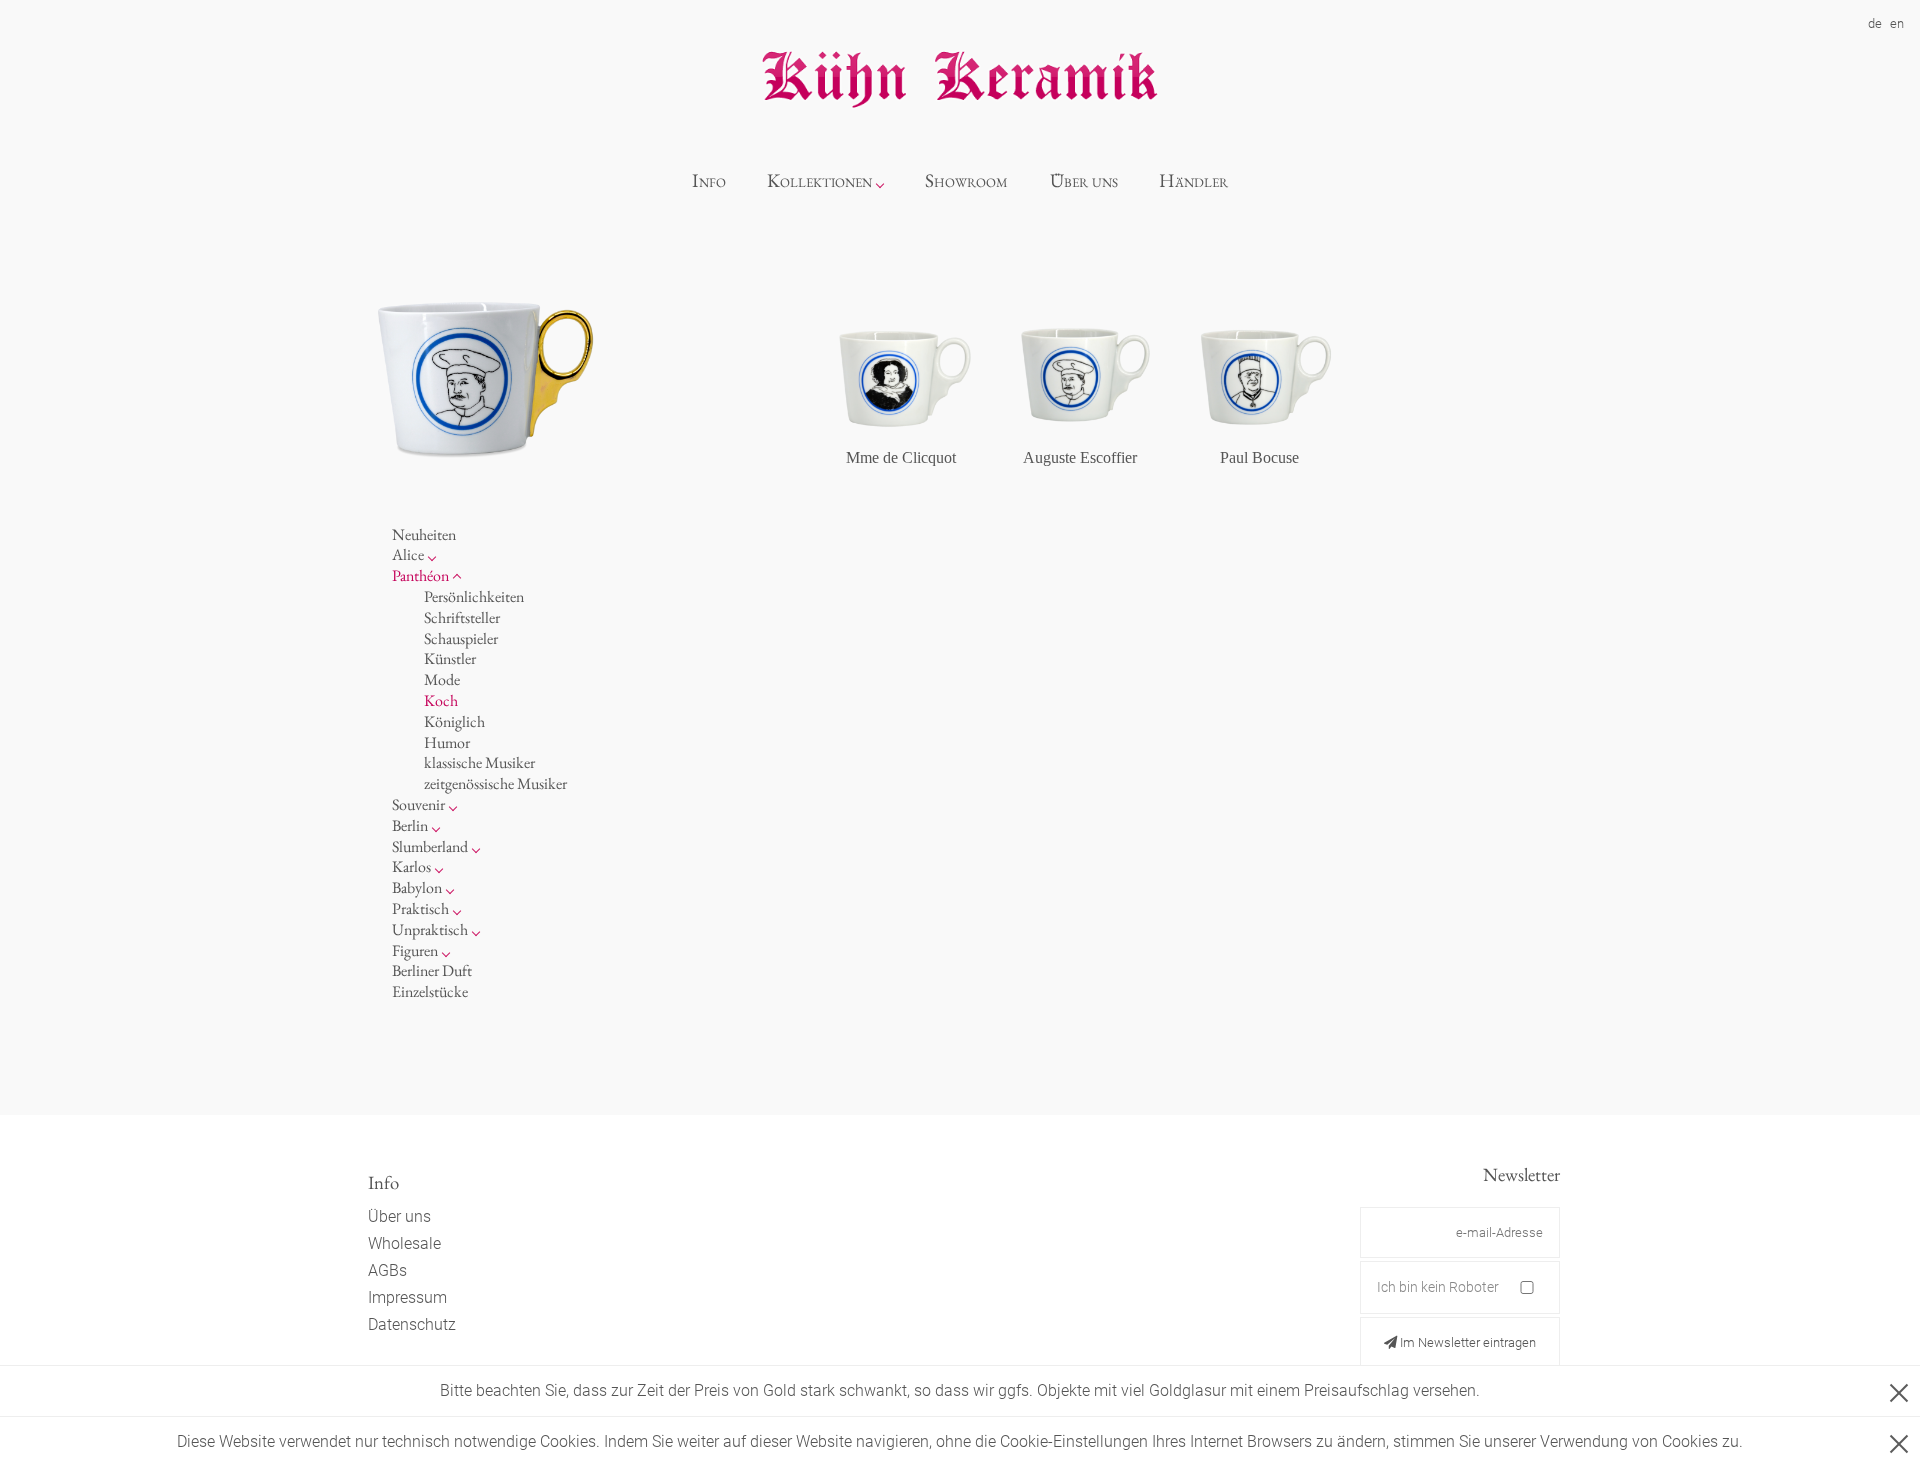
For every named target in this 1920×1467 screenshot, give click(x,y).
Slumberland (430, 846)
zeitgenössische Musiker (495, 783)
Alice (408, 554)
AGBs (387, 1270)
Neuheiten (424, 534)
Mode (442, 679)
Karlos (411, 866)
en (1897, 23)
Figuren (415, 950)
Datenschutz (412, 1324)
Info (709, 180)
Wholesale (404, 1243)
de (1875, 23)
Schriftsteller (462, 617)
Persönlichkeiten (474, 596)
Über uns (1084, 180)
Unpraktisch (430, 929)
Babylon (417, 887)
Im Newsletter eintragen (1466, 1342)
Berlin (410, 825)
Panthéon (420, 575)
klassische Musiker (479, 762)
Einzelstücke (430, 991)
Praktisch (420, 908)
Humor (447, 742)
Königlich (454, 721)
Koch (441, 700)
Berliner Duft (432, 970)
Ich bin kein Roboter (1438, 1287)
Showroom (966, 180)
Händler (1193, 180)
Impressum (407, 1297)
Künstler (450, 658)
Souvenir (418, 804)
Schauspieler (461, 638)
